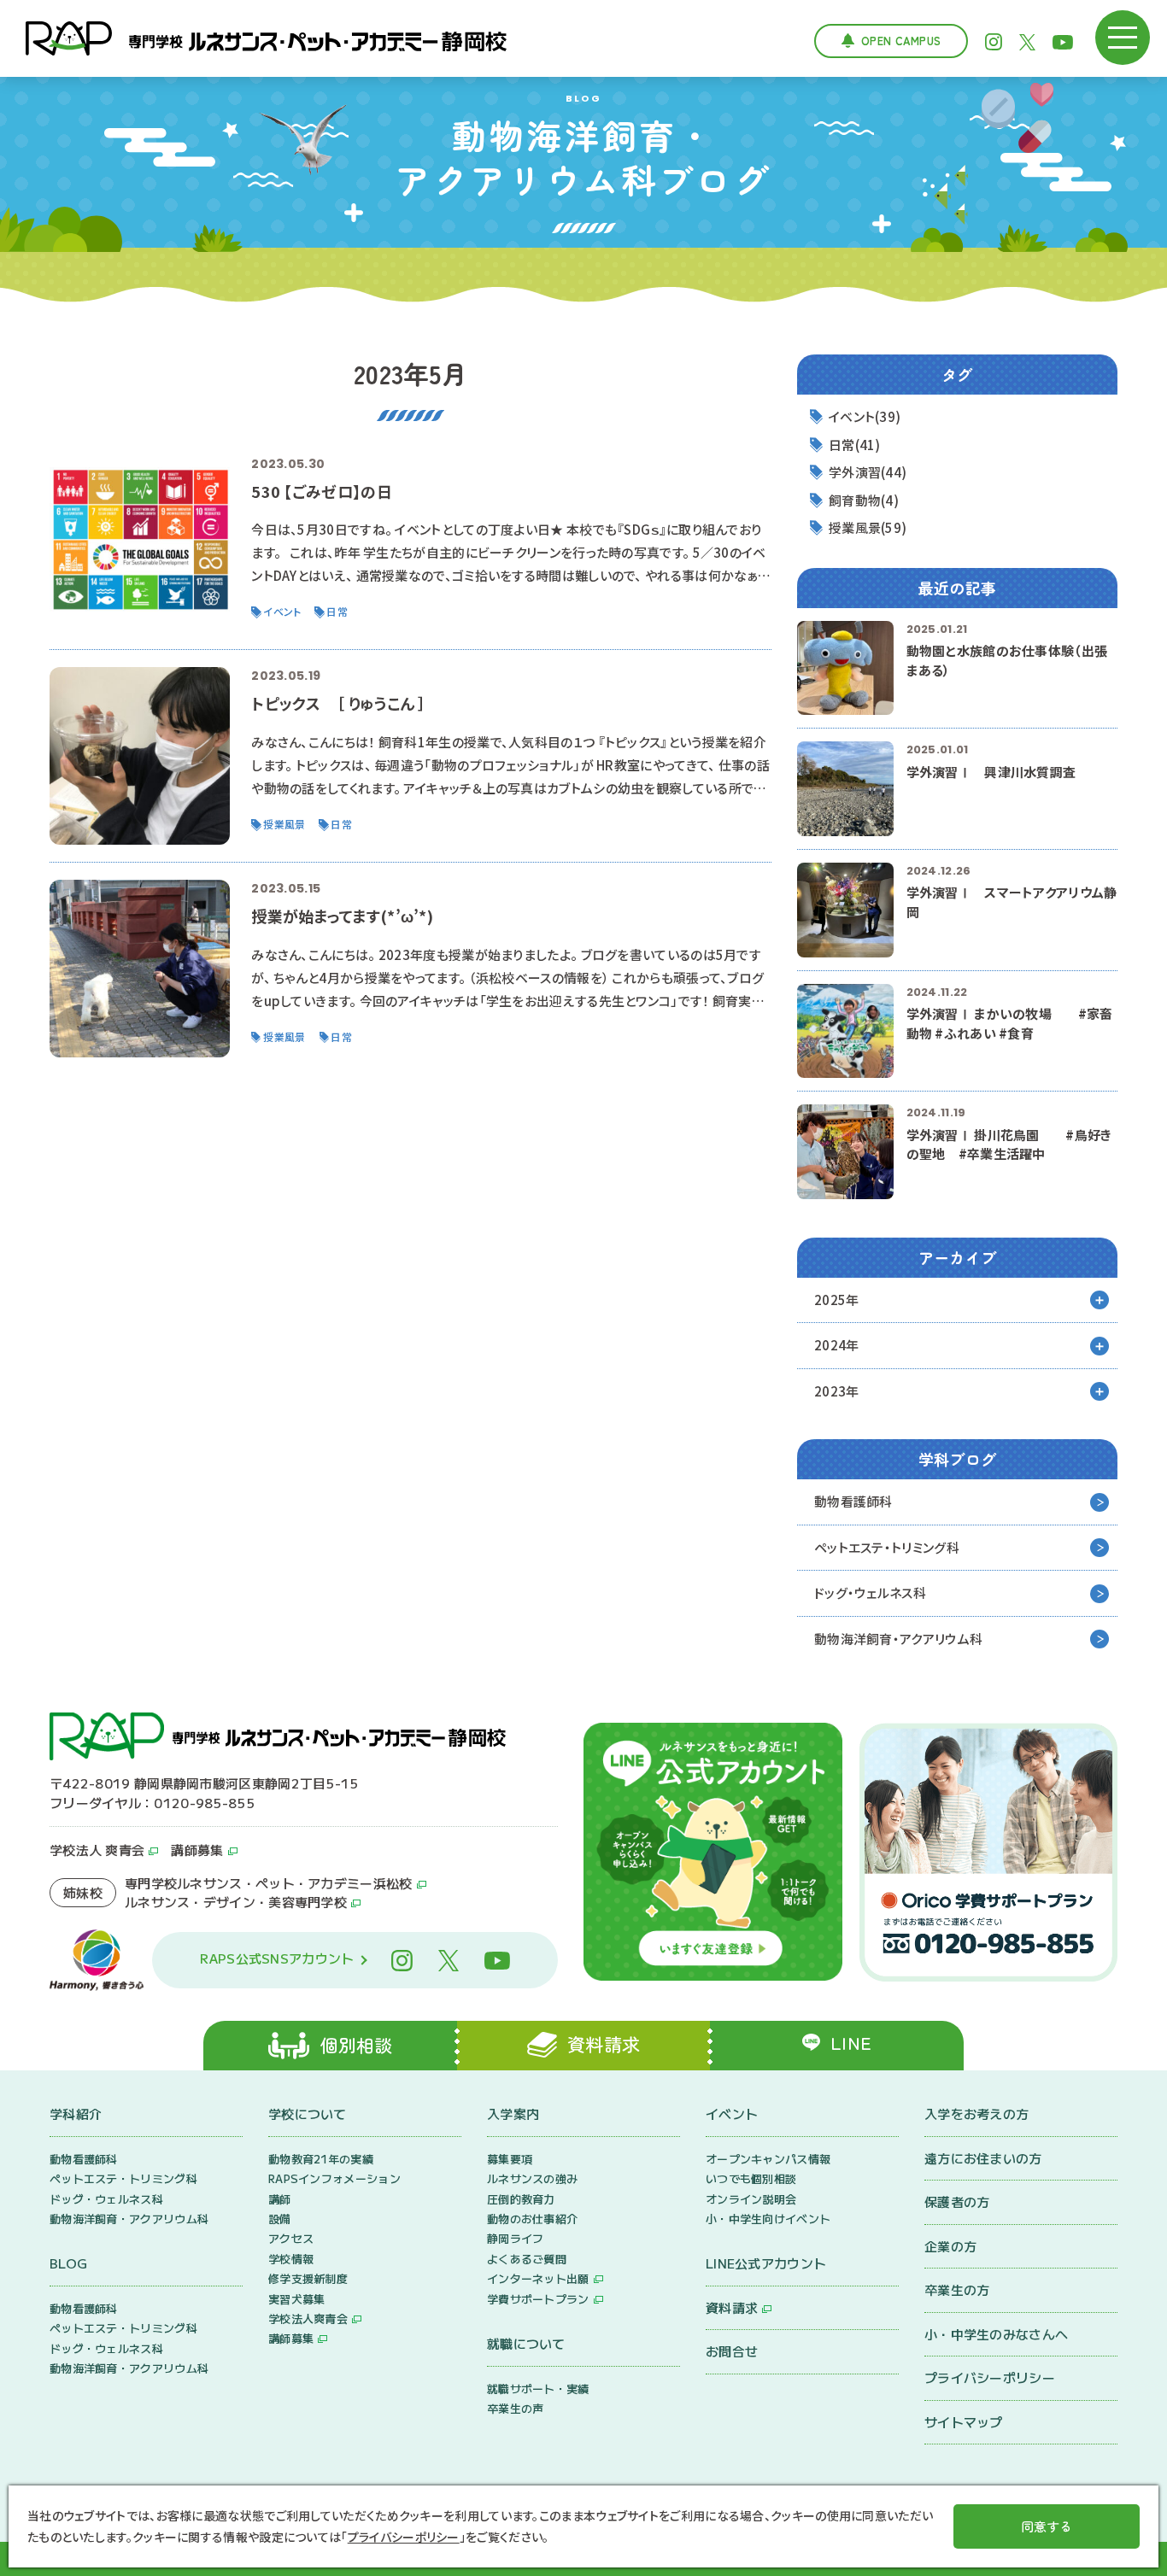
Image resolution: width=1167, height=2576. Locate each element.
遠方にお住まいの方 (983, 2158)
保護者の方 (957, 2201)
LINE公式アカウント (766, 2263)
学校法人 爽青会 (97, 1850)
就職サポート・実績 (538, 2389)
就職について (526, 2343)
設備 (280, 2219)
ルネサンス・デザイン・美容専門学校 (236, 1902)
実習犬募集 (297, 2299)
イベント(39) (865, 416)
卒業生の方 (957, 2289)
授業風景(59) (868, 527)
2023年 (837, 1391)
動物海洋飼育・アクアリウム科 (898, 1639)
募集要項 (510, 2159)
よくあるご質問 (527, 2259)
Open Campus (901, 41)
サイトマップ (964, 2422)
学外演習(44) (868, 472)
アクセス (291, 2238)
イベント (732, 2113)
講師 (280, 2199)
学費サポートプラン (538, 2299)
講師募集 (197, 1850)
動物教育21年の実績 (321, 2159)
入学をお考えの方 (976, 2113)
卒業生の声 (516, 2408)
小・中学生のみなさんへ (996, 2334)
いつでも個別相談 (751, 2178)
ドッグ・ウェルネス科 (870, 1592)
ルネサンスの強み (532, 2178)
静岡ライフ (516, 2238)
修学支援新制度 (308, 2278)
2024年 (837, 1345)
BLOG (68, 2263)
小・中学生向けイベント (768, 2219)
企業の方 (950, 2246)
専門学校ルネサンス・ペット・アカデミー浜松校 (269, 1883)
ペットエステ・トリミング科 (887, 1547)
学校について (308, 2113)
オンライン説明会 (751, 2199)
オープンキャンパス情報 (768, 2159)
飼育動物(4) (864, 500)
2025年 (837, 1300)
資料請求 (732, 2307)
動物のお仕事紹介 (532, 2219)
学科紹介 (76, 2113)
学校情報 (291, 2259)
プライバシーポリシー (990, 2377)
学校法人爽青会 (308, 2318)
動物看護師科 (853, 1501)
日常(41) (855, 445)
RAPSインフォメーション (334, 2178)
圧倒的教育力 (521, 2199)
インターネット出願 (538, 2278)
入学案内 (513, 2113)
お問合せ (732, 2351)
